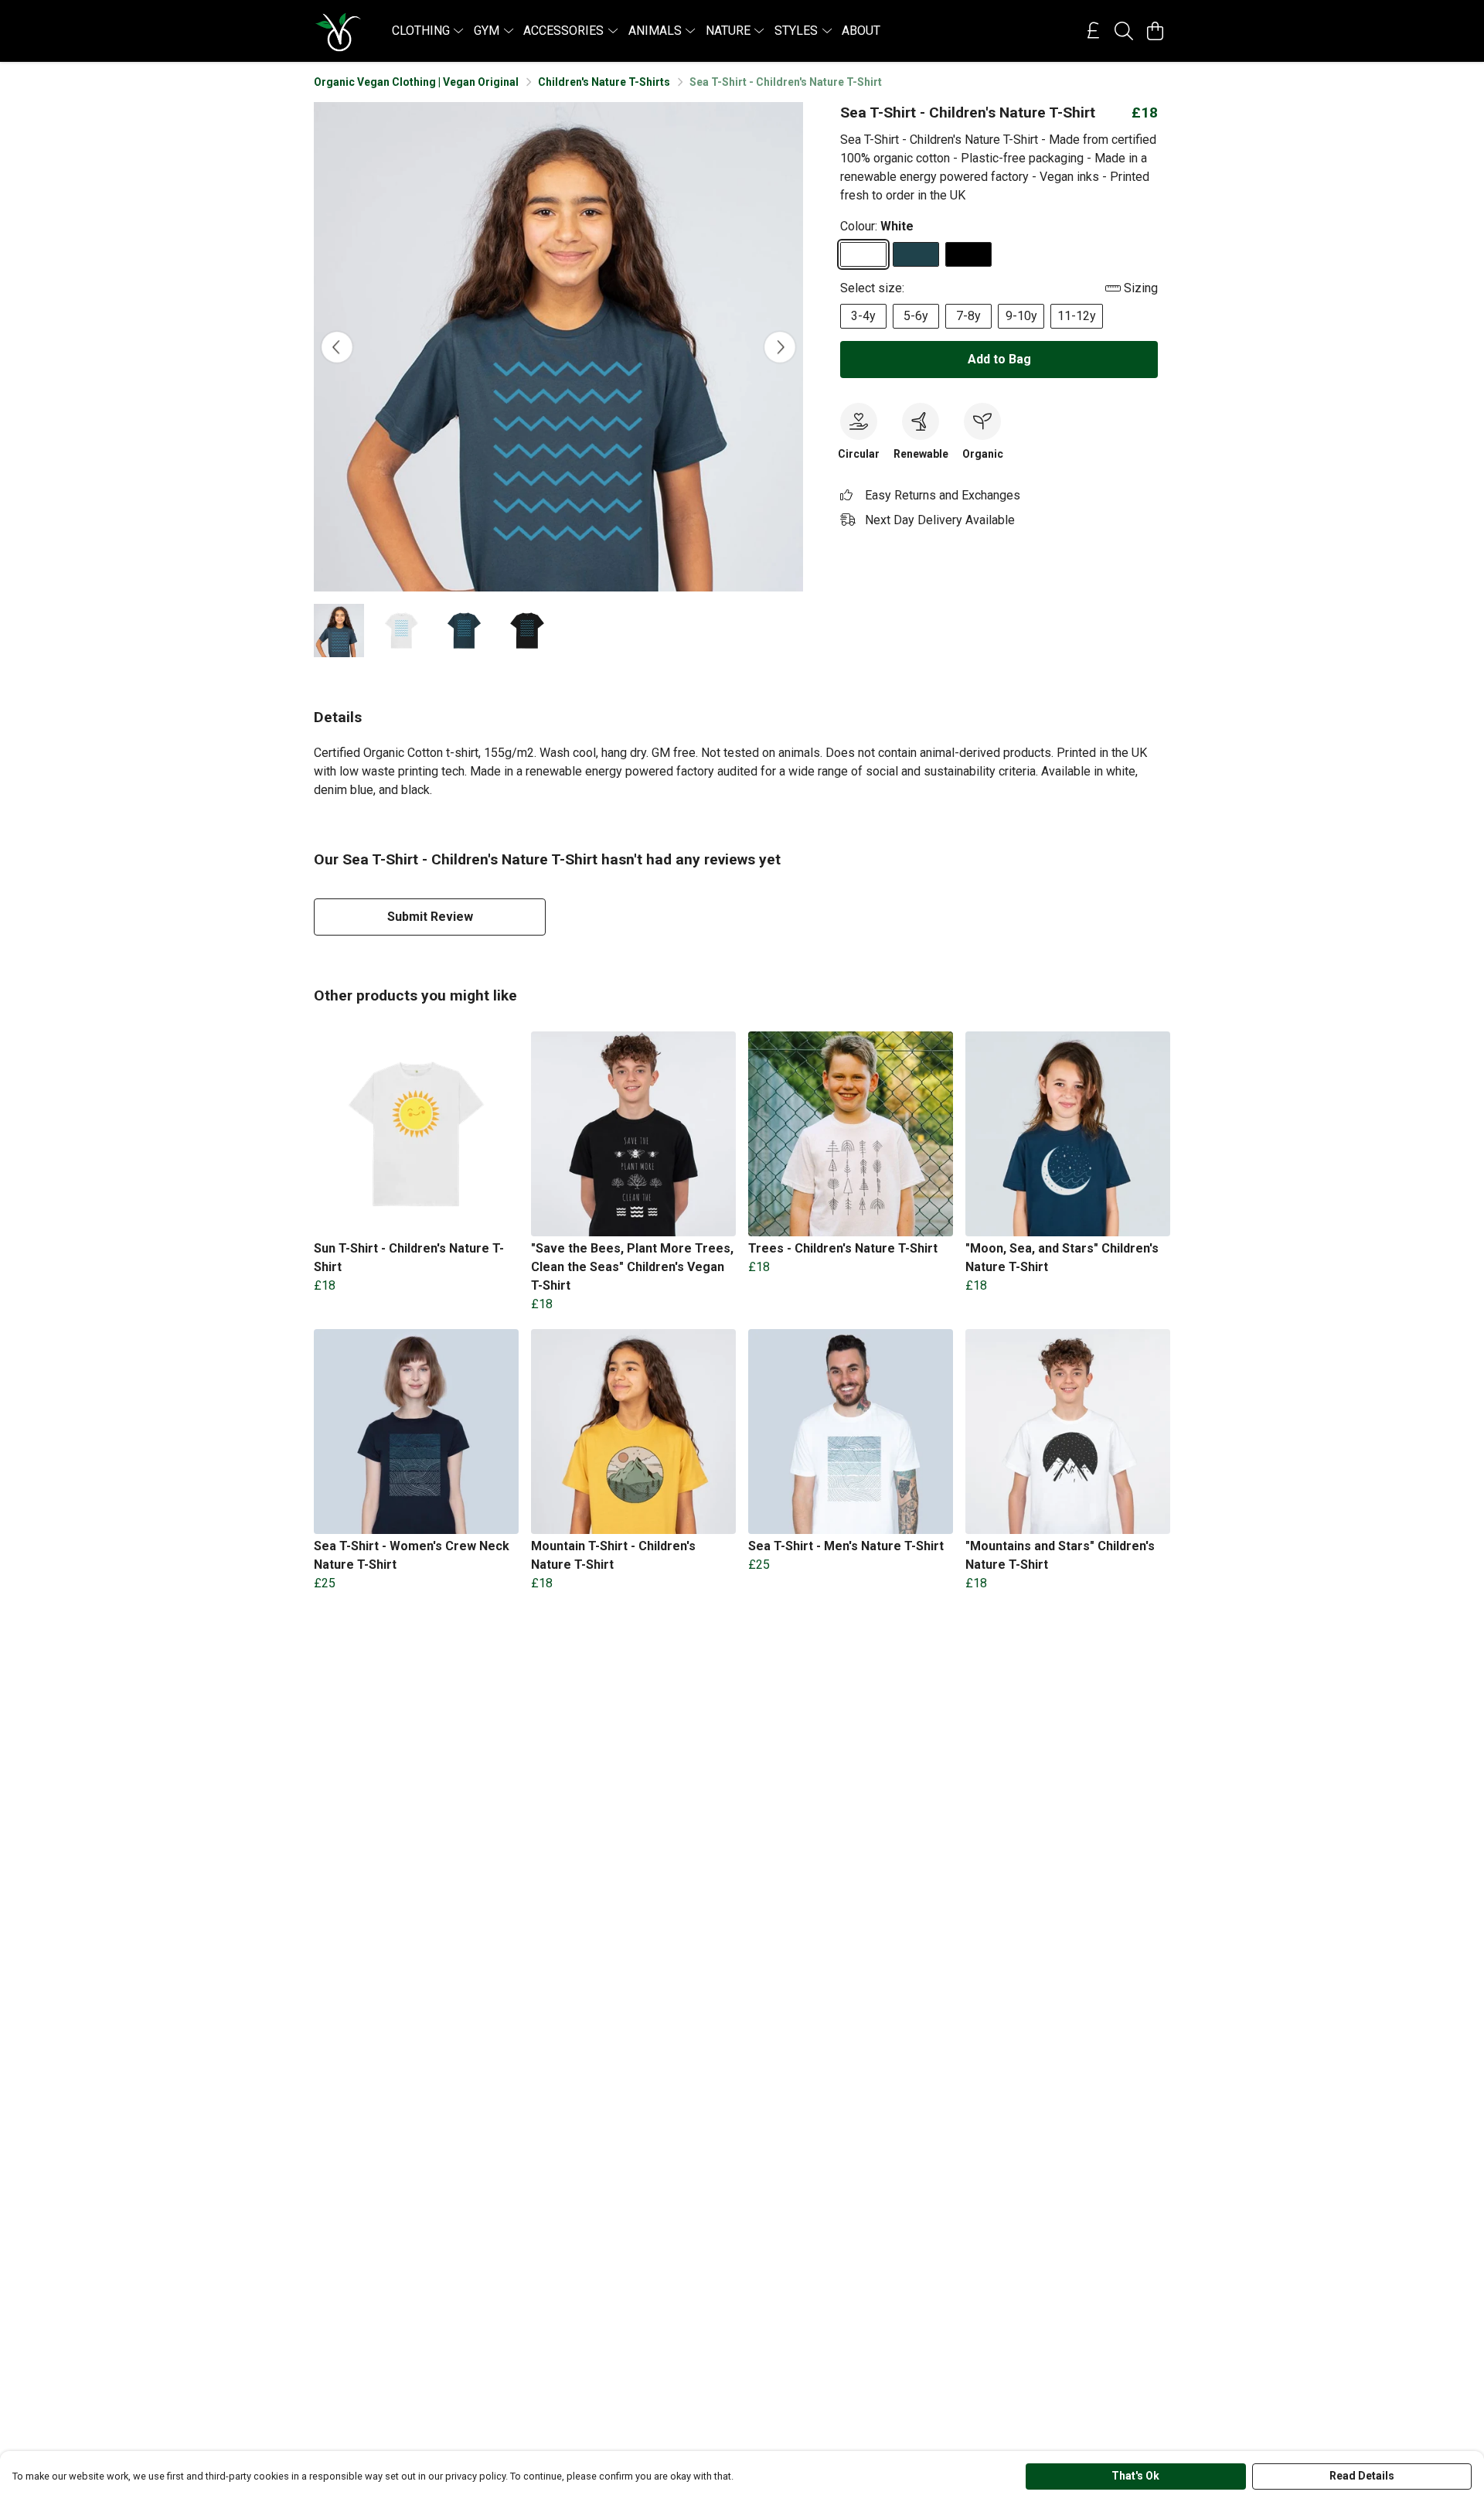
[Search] (1124, 31)
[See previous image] (337, 347)
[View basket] (1155, 31)
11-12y (1077, 316)
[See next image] (780, 347)
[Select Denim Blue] (916, 254)
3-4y (863, 316)
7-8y (968, 316)
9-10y (1021, 316)
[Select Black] (968, 254)
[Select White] (863, 254)
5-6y (916, 316)
